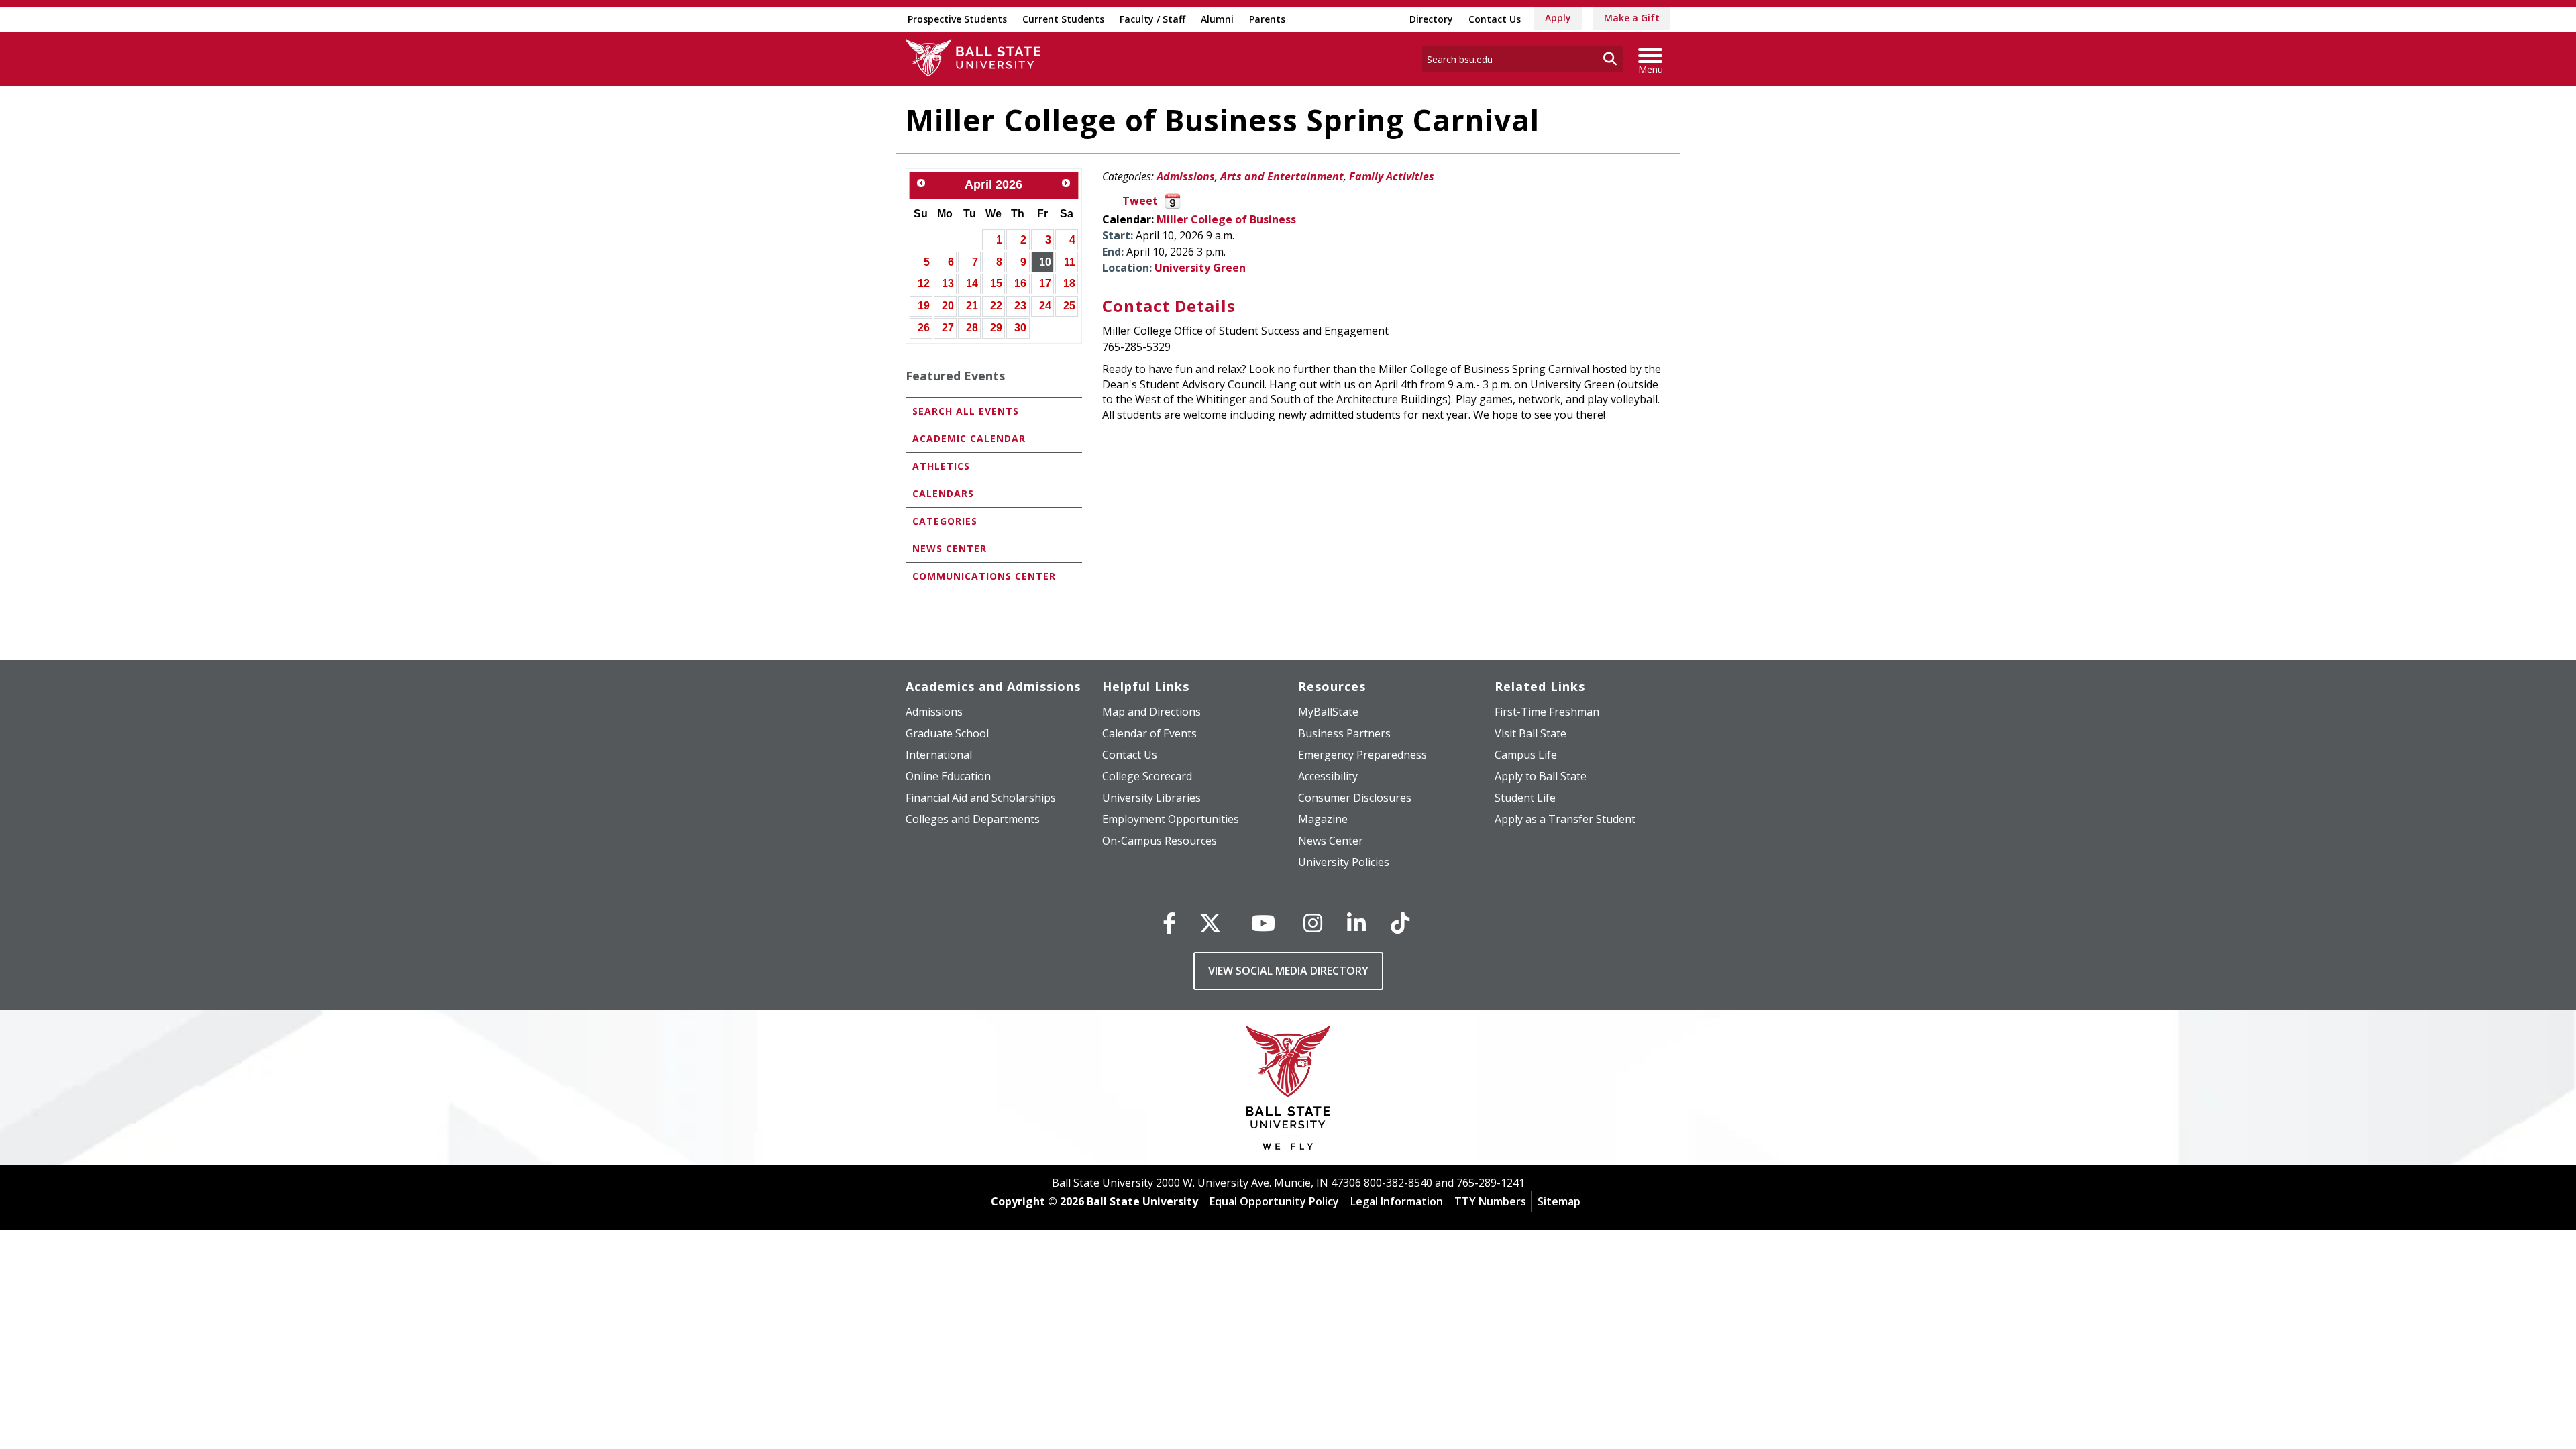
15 (996, 283)
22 (996, 306)
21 (972, 306)
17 (1045, 283)
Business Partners (1344, 733)
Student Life (1525, 798)
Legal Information (1397, 1201)
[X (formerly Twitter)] (1210, 923)
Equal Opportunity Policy (1274, 1201)
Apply (1558, 18)
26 (924, 328)
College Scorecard (1147, 776)
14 (972, 283)
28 (972, 328)
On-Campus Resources (1160, 841)
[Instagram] (1313, 923)
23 (1020, 306)
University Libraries (1151, 798)
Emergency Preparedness (1362, 755)
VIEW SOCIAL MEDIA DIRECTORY (1288, 971)
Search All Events (966, 411)
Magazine (1323, 819)
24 (1045, 306)
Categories (945, 521)
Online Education (948, 776)
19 (924, 306)
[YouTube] (1263, 923)
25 (1069, 306)
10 (1045, 262)
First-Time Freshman (1547, 712)
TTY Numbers (1490, 1201)
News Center (950, 548)
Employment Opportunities (1171, 819)
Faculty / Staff (1152, 19)
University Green (1200, 268)
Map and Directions (1151, 712)
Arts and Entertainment (1282, 176)
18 (1069, 283)
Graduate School (947, 733)
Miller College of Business (1226, 219)
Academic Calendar (969, 438)
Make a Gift (1632, 18)
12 (924, 283)
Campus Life (1526, 755)
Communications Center (984, 576)
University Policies (1344, 862)
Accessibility (1328, 776)
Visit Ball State (1531, 733)
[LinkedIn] (1356, 923)
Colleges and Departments (973, 819)
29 (996, 328)
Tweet (1140, 201)
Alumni (1217, 19)
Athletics (941, 466)
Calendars (943, 493)
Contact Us (1495, 19)
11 (1070, 262)
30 (1020, 328)
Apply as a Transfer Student (1565, 819)
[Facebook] (1169, 923)
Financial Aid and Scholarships (981, 798)
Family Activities (1392, 176)
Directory (1431, 19)
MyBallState (1328, 712)
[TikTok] (1400, 923)
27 (948, 328)
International (939, 755)
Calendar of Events (1149, 733)
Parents (1267, 19)
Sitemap (1559, 1201)
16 (1020, 283)
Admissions (1186, 176)
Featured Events (955, 376)
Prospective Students (957, 19)
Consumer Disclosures (1355, 798)
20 (948, 306)
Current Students (1063, 19)
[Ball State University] (1288, 1091)
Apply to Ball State (1541, 776)
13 (948, 283)
